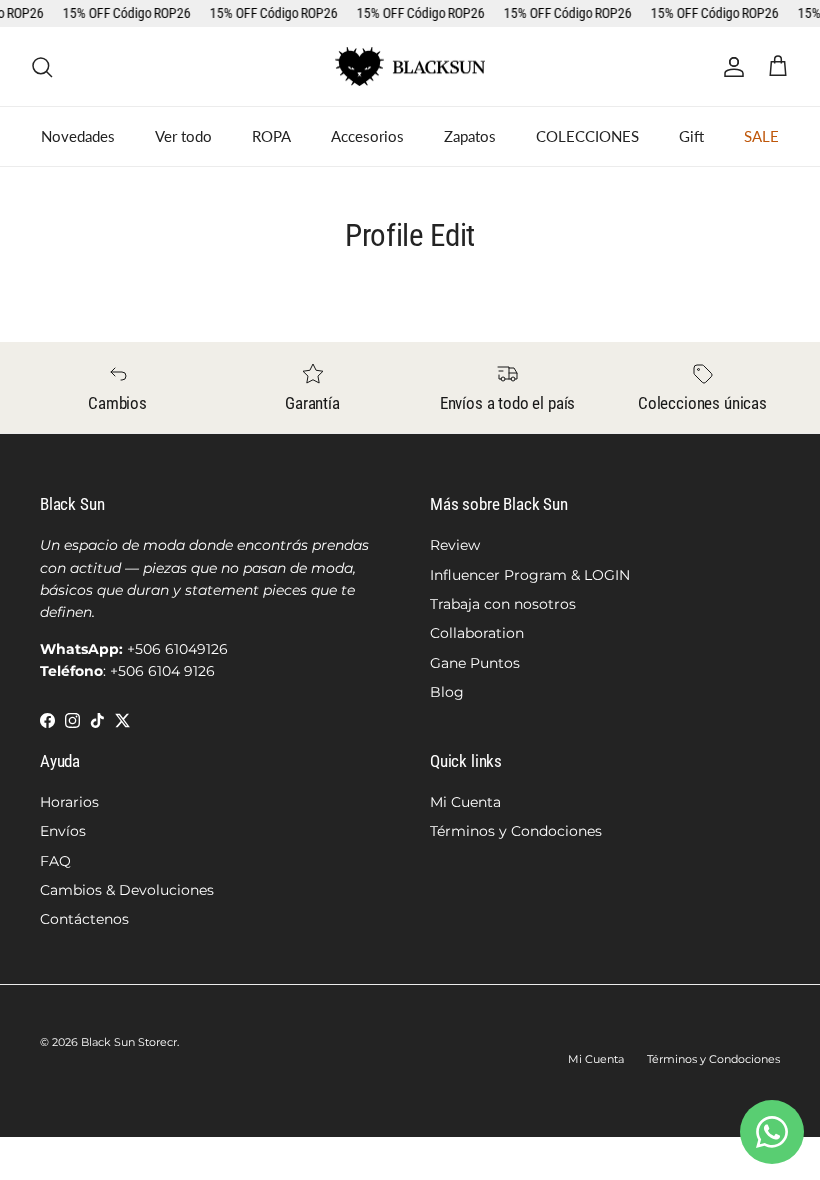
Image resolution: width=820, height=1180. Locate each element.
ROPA (271, 136)
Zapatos (470, 136)
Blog (447, 692)
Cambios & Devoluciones (127, 890)
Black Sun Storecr (129, 1042)
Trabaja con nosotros (503, 604)
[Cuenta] (730, 67)
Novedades (78, 136)
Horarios (69, 802)
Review (455, 545)
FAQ (55, 861)
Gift (691, 136)
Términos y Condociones (516, 831)
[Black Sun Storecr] (410, 67)
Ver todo (183, 136)
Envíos (63, 831)
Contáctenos (84, 919)
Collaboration (477, 633)
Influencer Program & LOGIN (530, 575)
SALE (761, 136)
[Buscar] (42, 67)
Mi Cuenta (465, 802)
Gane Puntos (475, 663)
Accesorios (367, 136)
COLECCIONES (587, 136)
